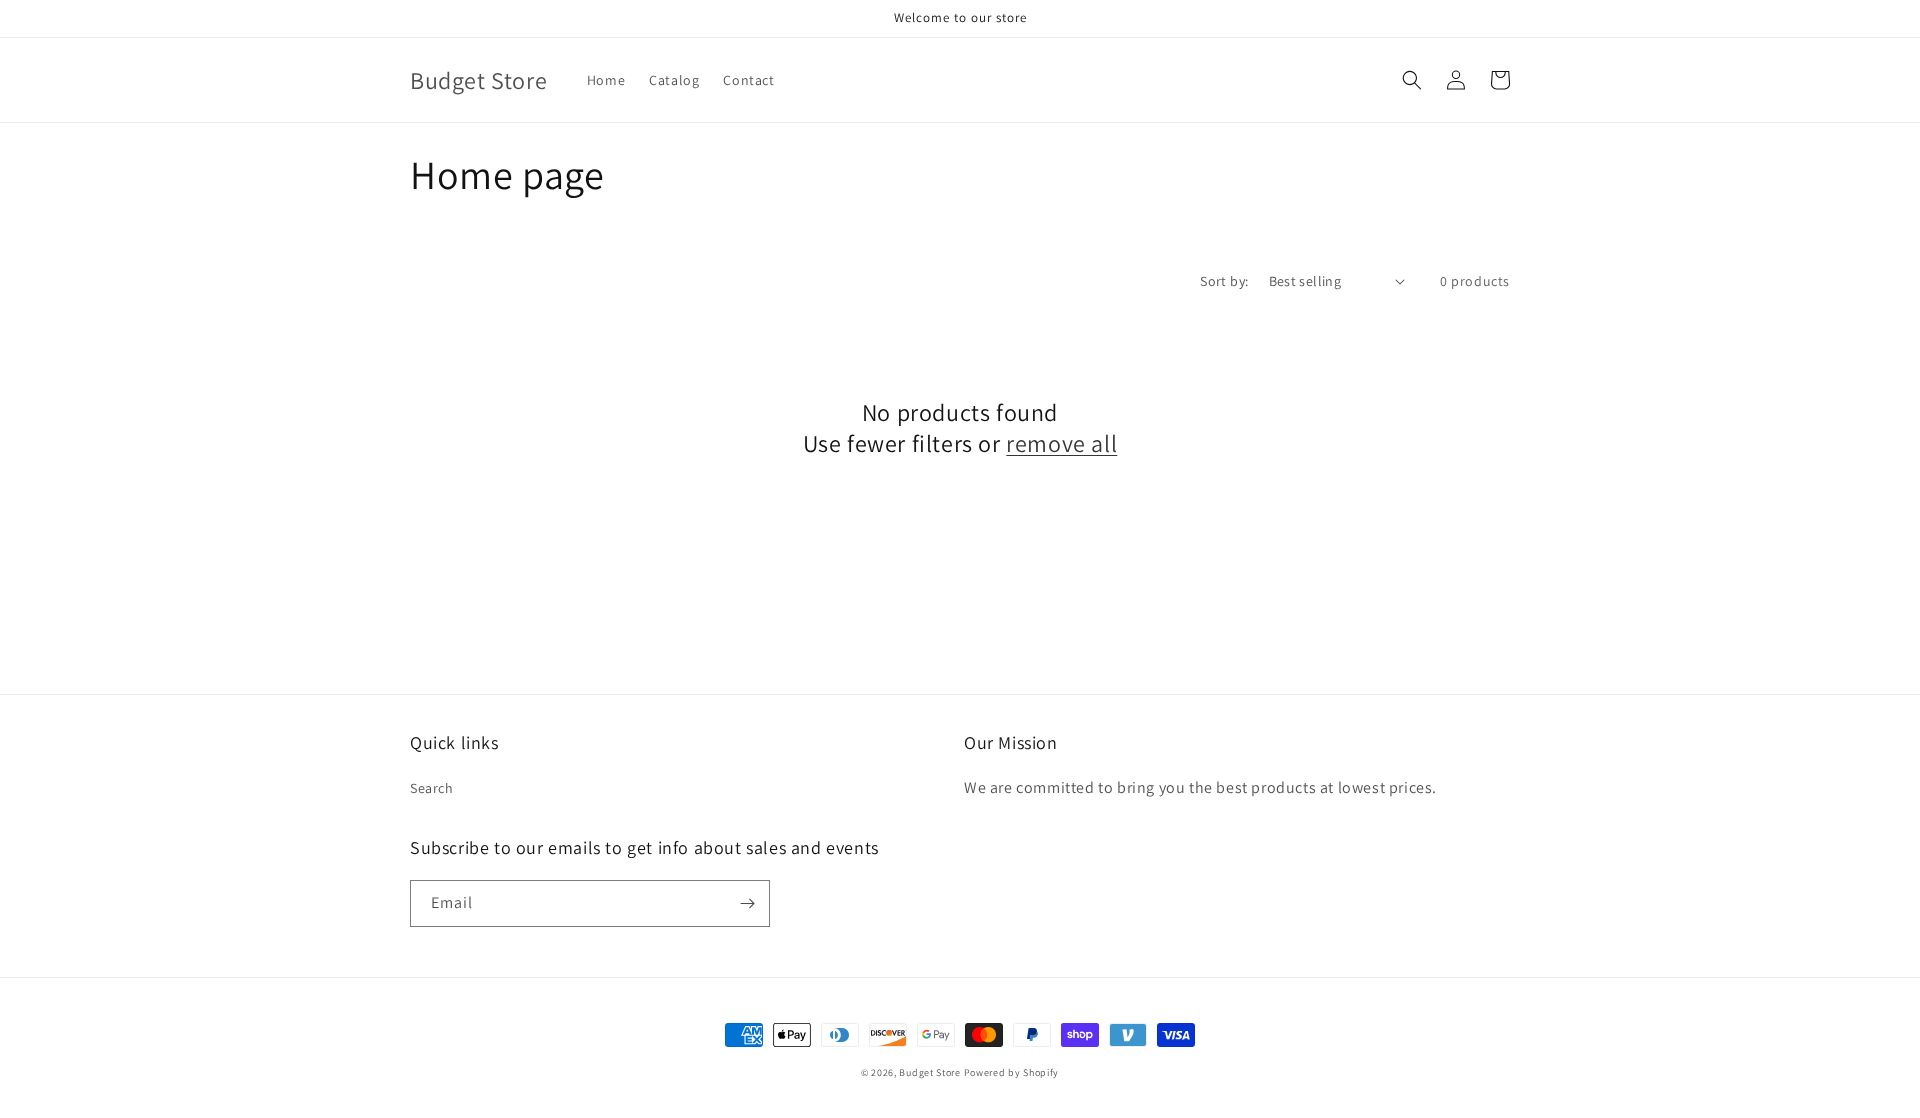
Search (432, 788)
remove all (1061, 443)
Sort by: (1224, 281)
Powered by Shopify (1012, 1072)
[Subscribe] (747, 903)
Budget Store (929, 1072)
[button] (1412, 80)
